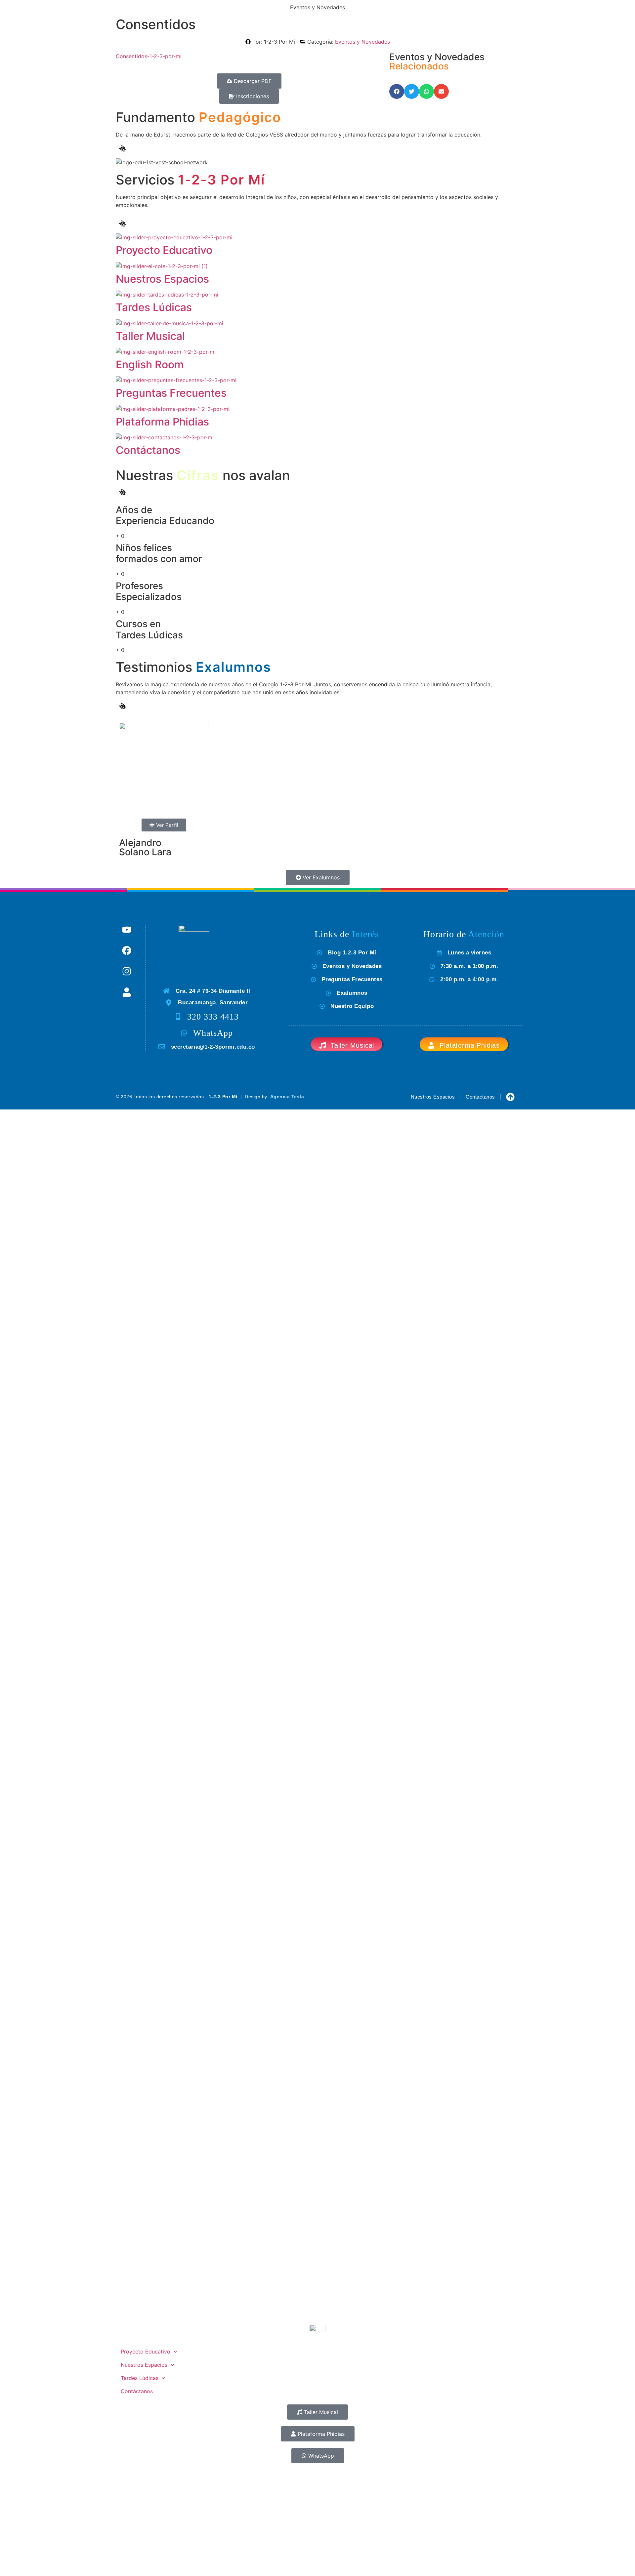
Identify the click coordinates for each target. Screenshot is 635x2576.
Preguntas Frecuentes (171, 393)
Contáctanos (148, 450)
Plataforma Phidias (162, 422)
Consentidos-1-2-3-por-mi (149, 56)
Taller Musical (150, 336)
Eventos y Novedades (362, 42)
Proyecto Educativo (164, 250)
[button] (397, 91)
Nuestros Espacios (162, 279)
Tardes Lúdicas (154, 307)
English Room (150, 364)
